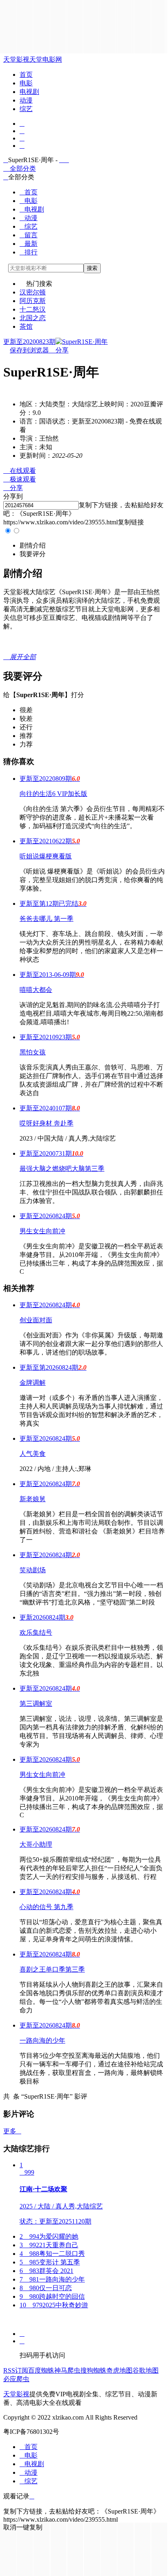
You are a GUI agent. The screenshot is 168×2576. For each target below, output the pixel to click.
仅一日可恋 (46, 2288)
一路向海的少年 (42, 2040)
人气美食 (33, 1454)
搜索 (92, 268)
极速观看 (20, 479)
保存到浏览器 (29, 350)
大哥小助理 (36, 1844)
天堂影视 (16, 59)
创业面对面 (36, 1320)
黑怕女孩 (33, 1052)
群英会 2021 (46, 2271)
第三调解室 (36, 1704)
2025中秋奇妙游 (54, 2305)
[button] (33, 545)
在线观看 (20, 471)
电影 (26, 83)
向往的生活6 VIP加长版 (53, 794)
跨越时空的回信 (52, 2296)
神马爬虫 (67, 2370)
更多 (12, 2131)
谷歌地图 (146, 2370)
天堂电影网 (46, 59)
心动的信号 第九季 (46, 1907)
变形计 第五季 (50, 2262)
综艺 (26, 109)
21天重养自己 (49, 2245)
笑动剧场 (33, 1570)
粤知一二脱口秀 (52, 2254)
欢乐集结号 (36, 1632)
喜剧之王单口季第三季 (52, 1969)
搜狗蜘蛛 (93, 2370)
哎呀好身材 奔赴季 (46, 1123)
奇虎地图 (119, 2370)
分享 (59, 350)
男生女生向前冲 (42, 1231)
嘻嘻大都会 (36, 990)
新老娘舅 (33, 1499)
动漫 (26, 100)
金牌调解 (33, 1383)
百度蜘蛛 (41, 2370)
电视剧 (29, 92)
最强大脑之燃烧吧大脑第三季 (62, 1169)
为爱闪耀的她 (49, 2236)
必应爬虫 (16, 2379)
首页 (26, 75)
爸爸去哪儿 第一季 (46, 919)
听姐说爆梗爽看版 (46, 856)
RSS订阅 (16, 2370)
